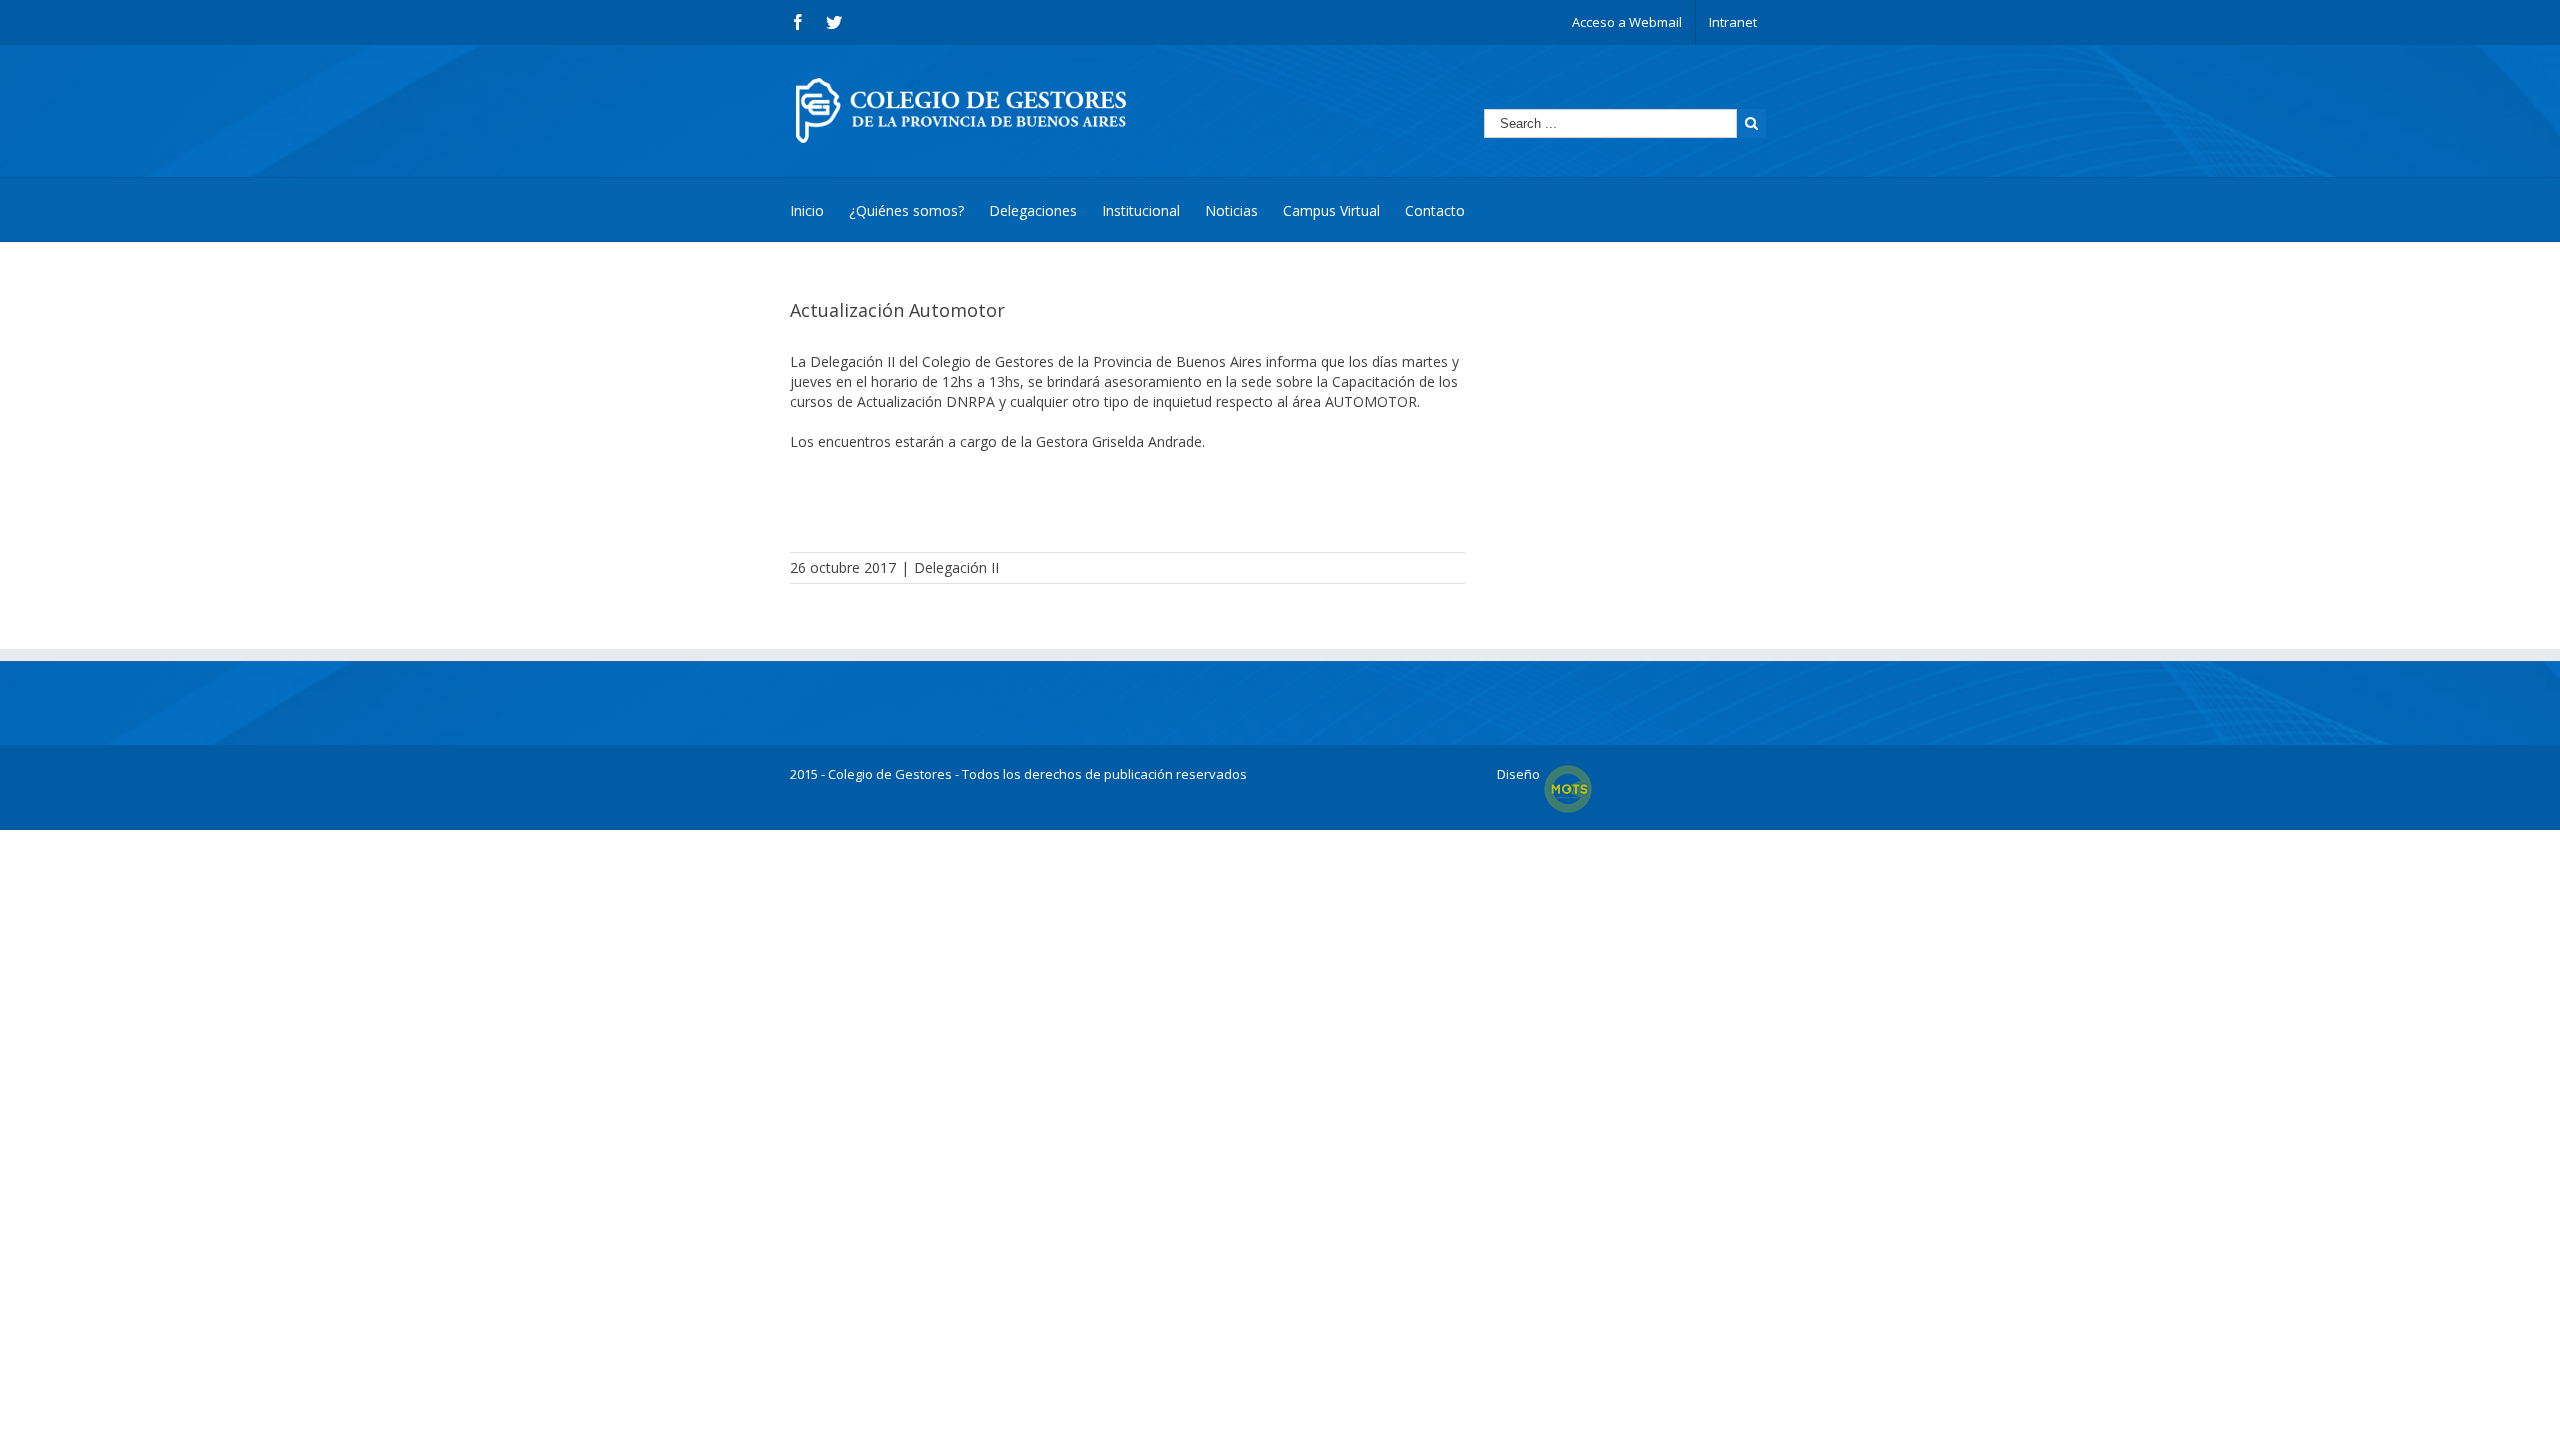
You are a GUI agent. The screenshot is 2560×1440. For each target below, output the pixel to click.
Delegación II (956, 567)
